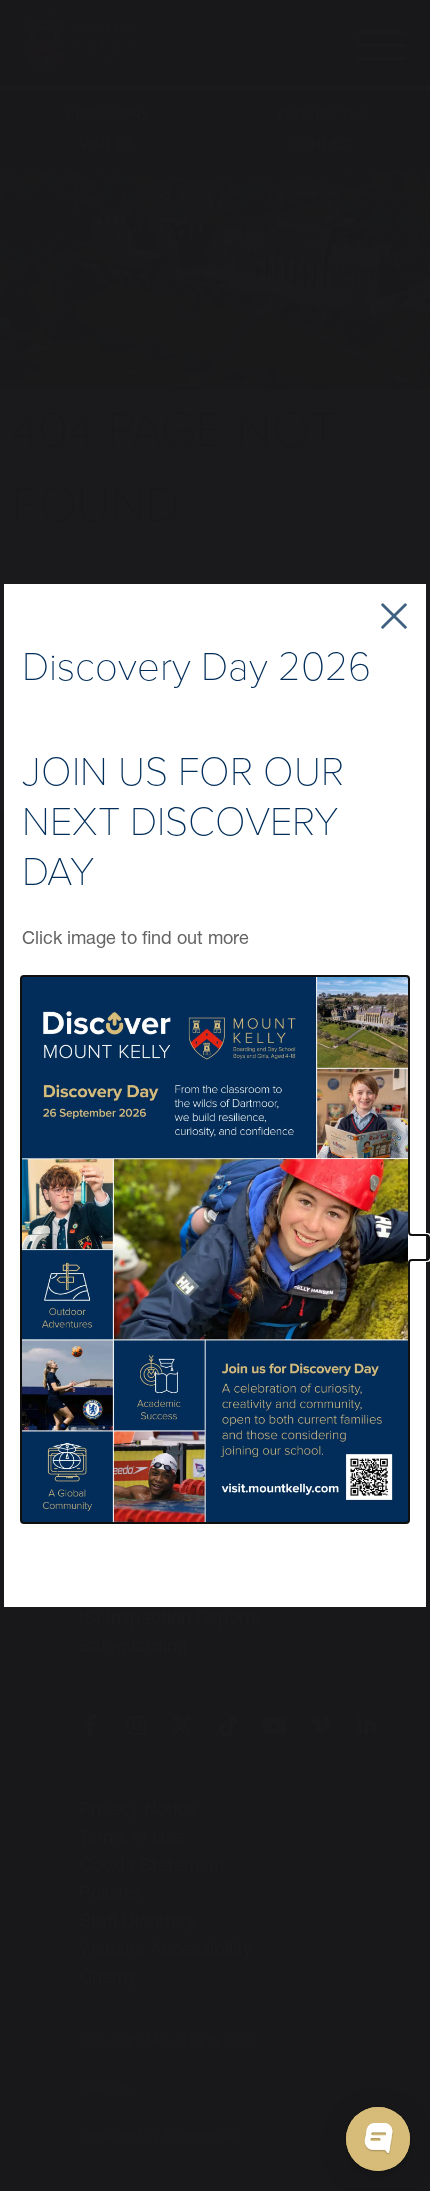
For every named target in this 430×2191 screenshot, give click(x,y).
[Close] (394, 616)
